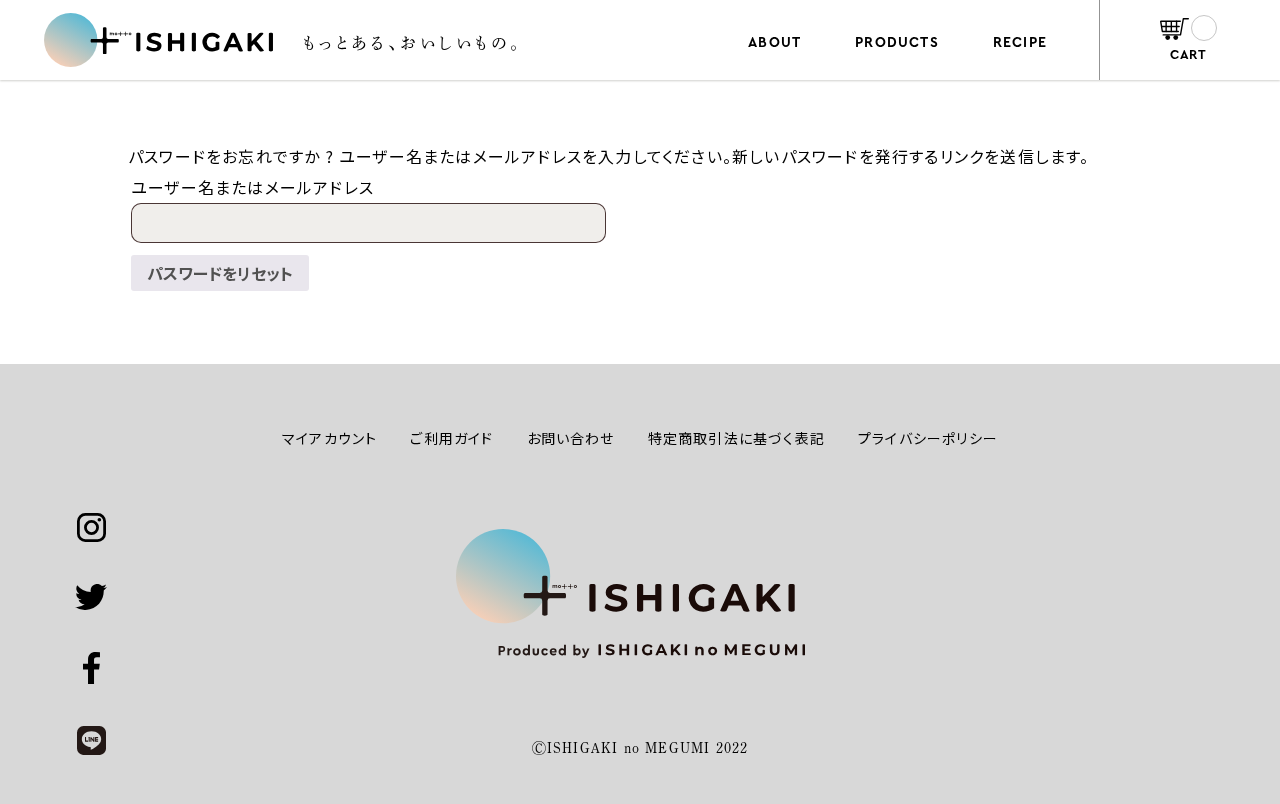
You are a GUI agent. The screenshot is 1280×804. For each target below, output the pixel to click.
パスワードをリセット (220, 273)
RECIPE (1020, 43)
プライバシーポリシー (928, 438)
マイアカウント (329, 438)
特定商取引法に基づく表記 (736, 438)
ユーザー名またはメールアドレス (252, 187)
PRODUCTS (897, 43)
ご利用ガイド (451, 438)
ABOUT (774, 43)
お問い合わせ (571, 438)
